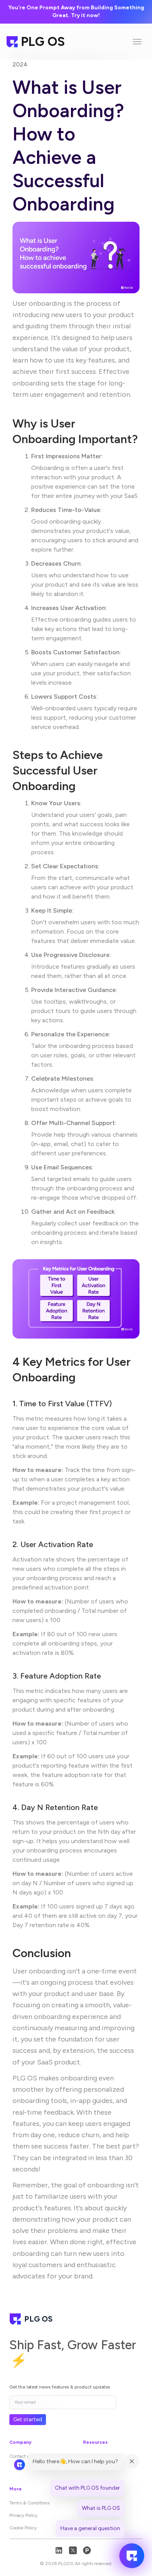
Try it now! (85, 15)
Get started (28, 2419)
